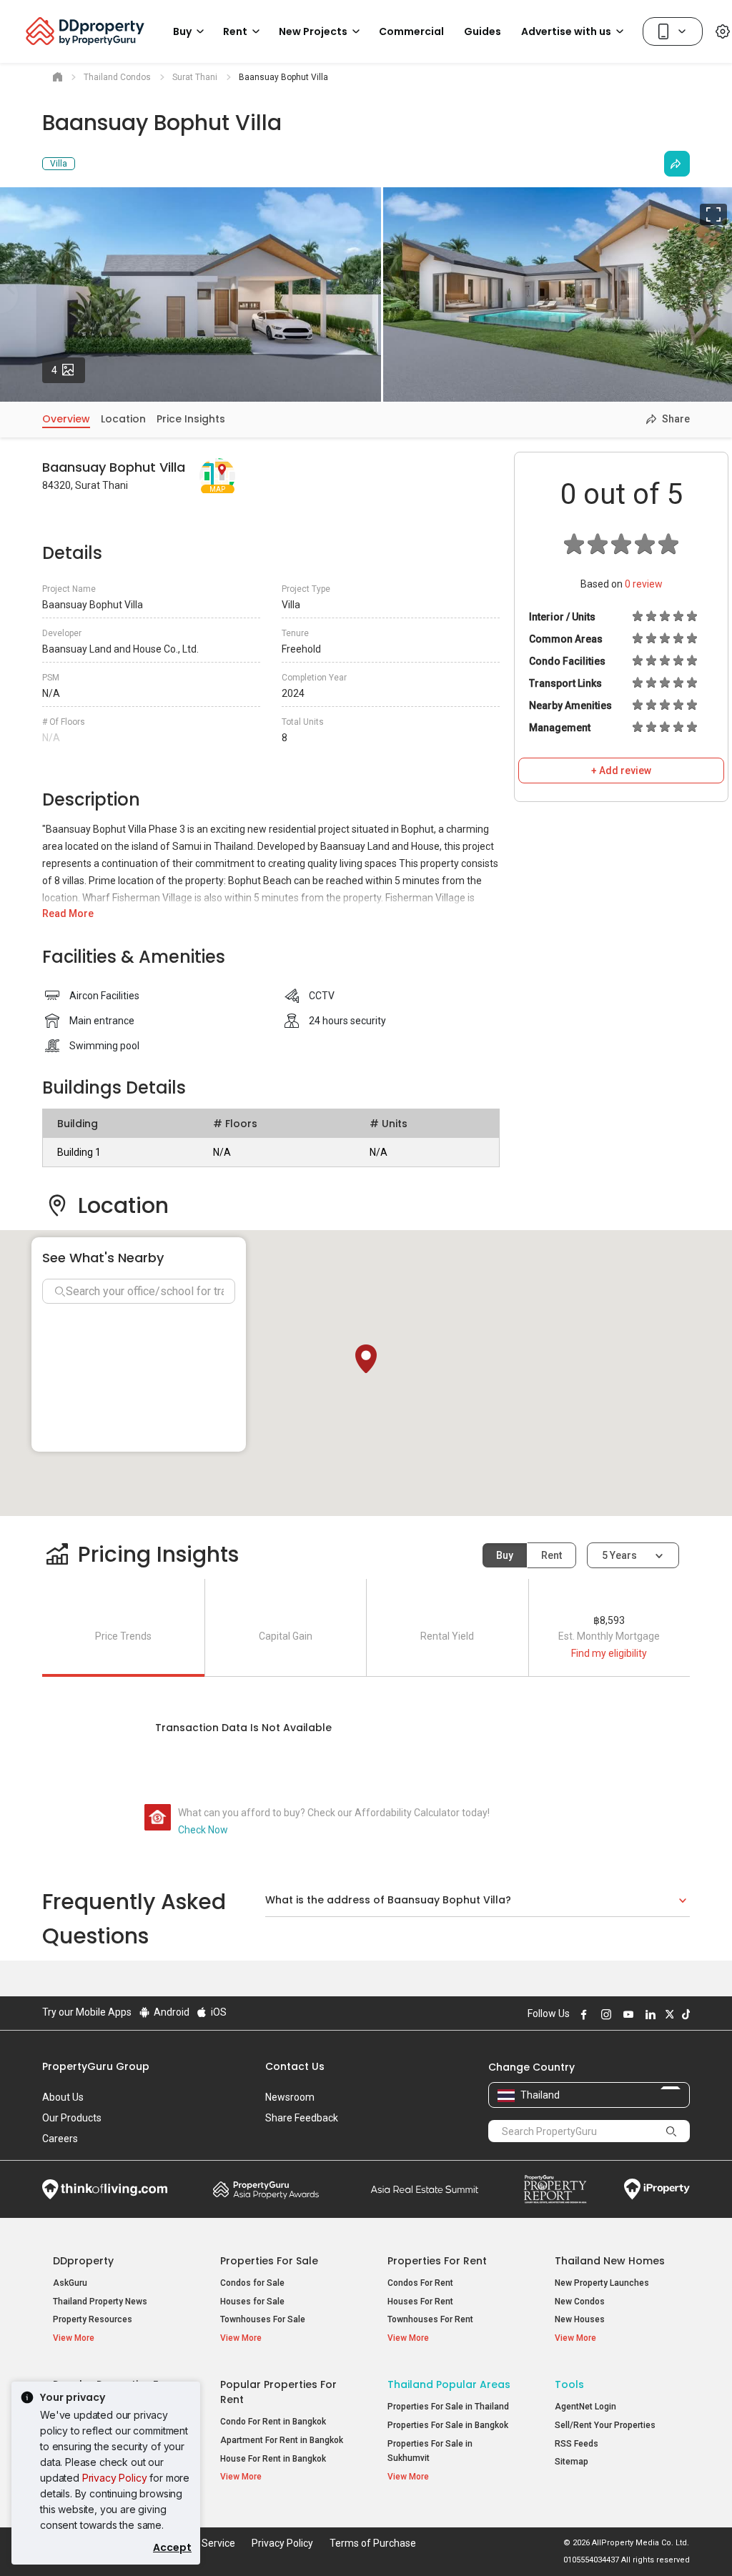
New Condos (580, 2302)
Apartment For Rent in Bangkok (282, 2440)
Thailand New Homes (610, 2261)
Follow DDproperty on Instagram (604, 2014)
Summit (425, 2189)
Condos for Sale (252, 2283)
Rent (552, 1555)
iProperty (657, 2189)
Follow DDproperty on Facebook (582, 2014)
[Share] (677, 164)
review (644, 584)
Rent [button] (235, 31)
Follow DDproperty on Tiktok (684, 2014)
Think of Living (105, 2189)
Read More (68, 913)
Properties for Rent (437, 2261)
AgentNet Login (585, 2407)
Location (123, 419)
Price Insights (191, 419)
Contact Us (295, 2066)
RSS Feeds (577, 2444)
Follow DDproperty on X (668, 2014)
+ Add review (621, 771)
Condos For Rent (420, 2283)
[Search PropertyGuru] (672, 2131)
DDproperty (83, 2261)
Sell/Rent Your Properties (605, 2425)
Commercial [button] (411, 31)
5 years (619, 1555)
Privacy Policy (115, 2478)
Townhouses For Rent (430, 2319)
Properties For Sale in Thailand (448, 2407)
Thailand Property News (100, 2302)
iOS (218, 2012)
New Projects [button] (313, 31)
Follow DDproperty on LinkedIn (648, 2014)
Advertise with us (566, 31)
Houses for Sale (252, 2302)
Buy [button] (182, 31)
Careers (60, 2139)
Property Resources (93, 2319)
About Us (63, 2097)
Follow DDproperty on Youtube (626, 2014)
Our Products (72, 2118)
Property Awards (266, 2189)
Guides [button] (483, 31)
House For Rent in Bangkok (273, 2459)
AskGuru (70, 2283)
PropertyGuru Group (96, 2066)
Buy (505, 1555)
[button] (366, 1359)
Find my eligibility (609, 1653)
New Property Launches (602, 2283)
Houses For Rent (420, 2302)
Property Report (555, 2189)
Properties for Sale (269, 2261)
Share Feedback (302, 2118)
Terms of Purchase (373, 2543)
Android (170, 2012)
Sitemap (572, 2462)
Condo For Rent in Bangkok (273, 2422)
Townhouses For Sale (263, 2319)
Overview (66, 419)
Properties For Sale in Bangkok (448, 2425)
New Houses (580, 2319)
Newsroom (290, 2097)
